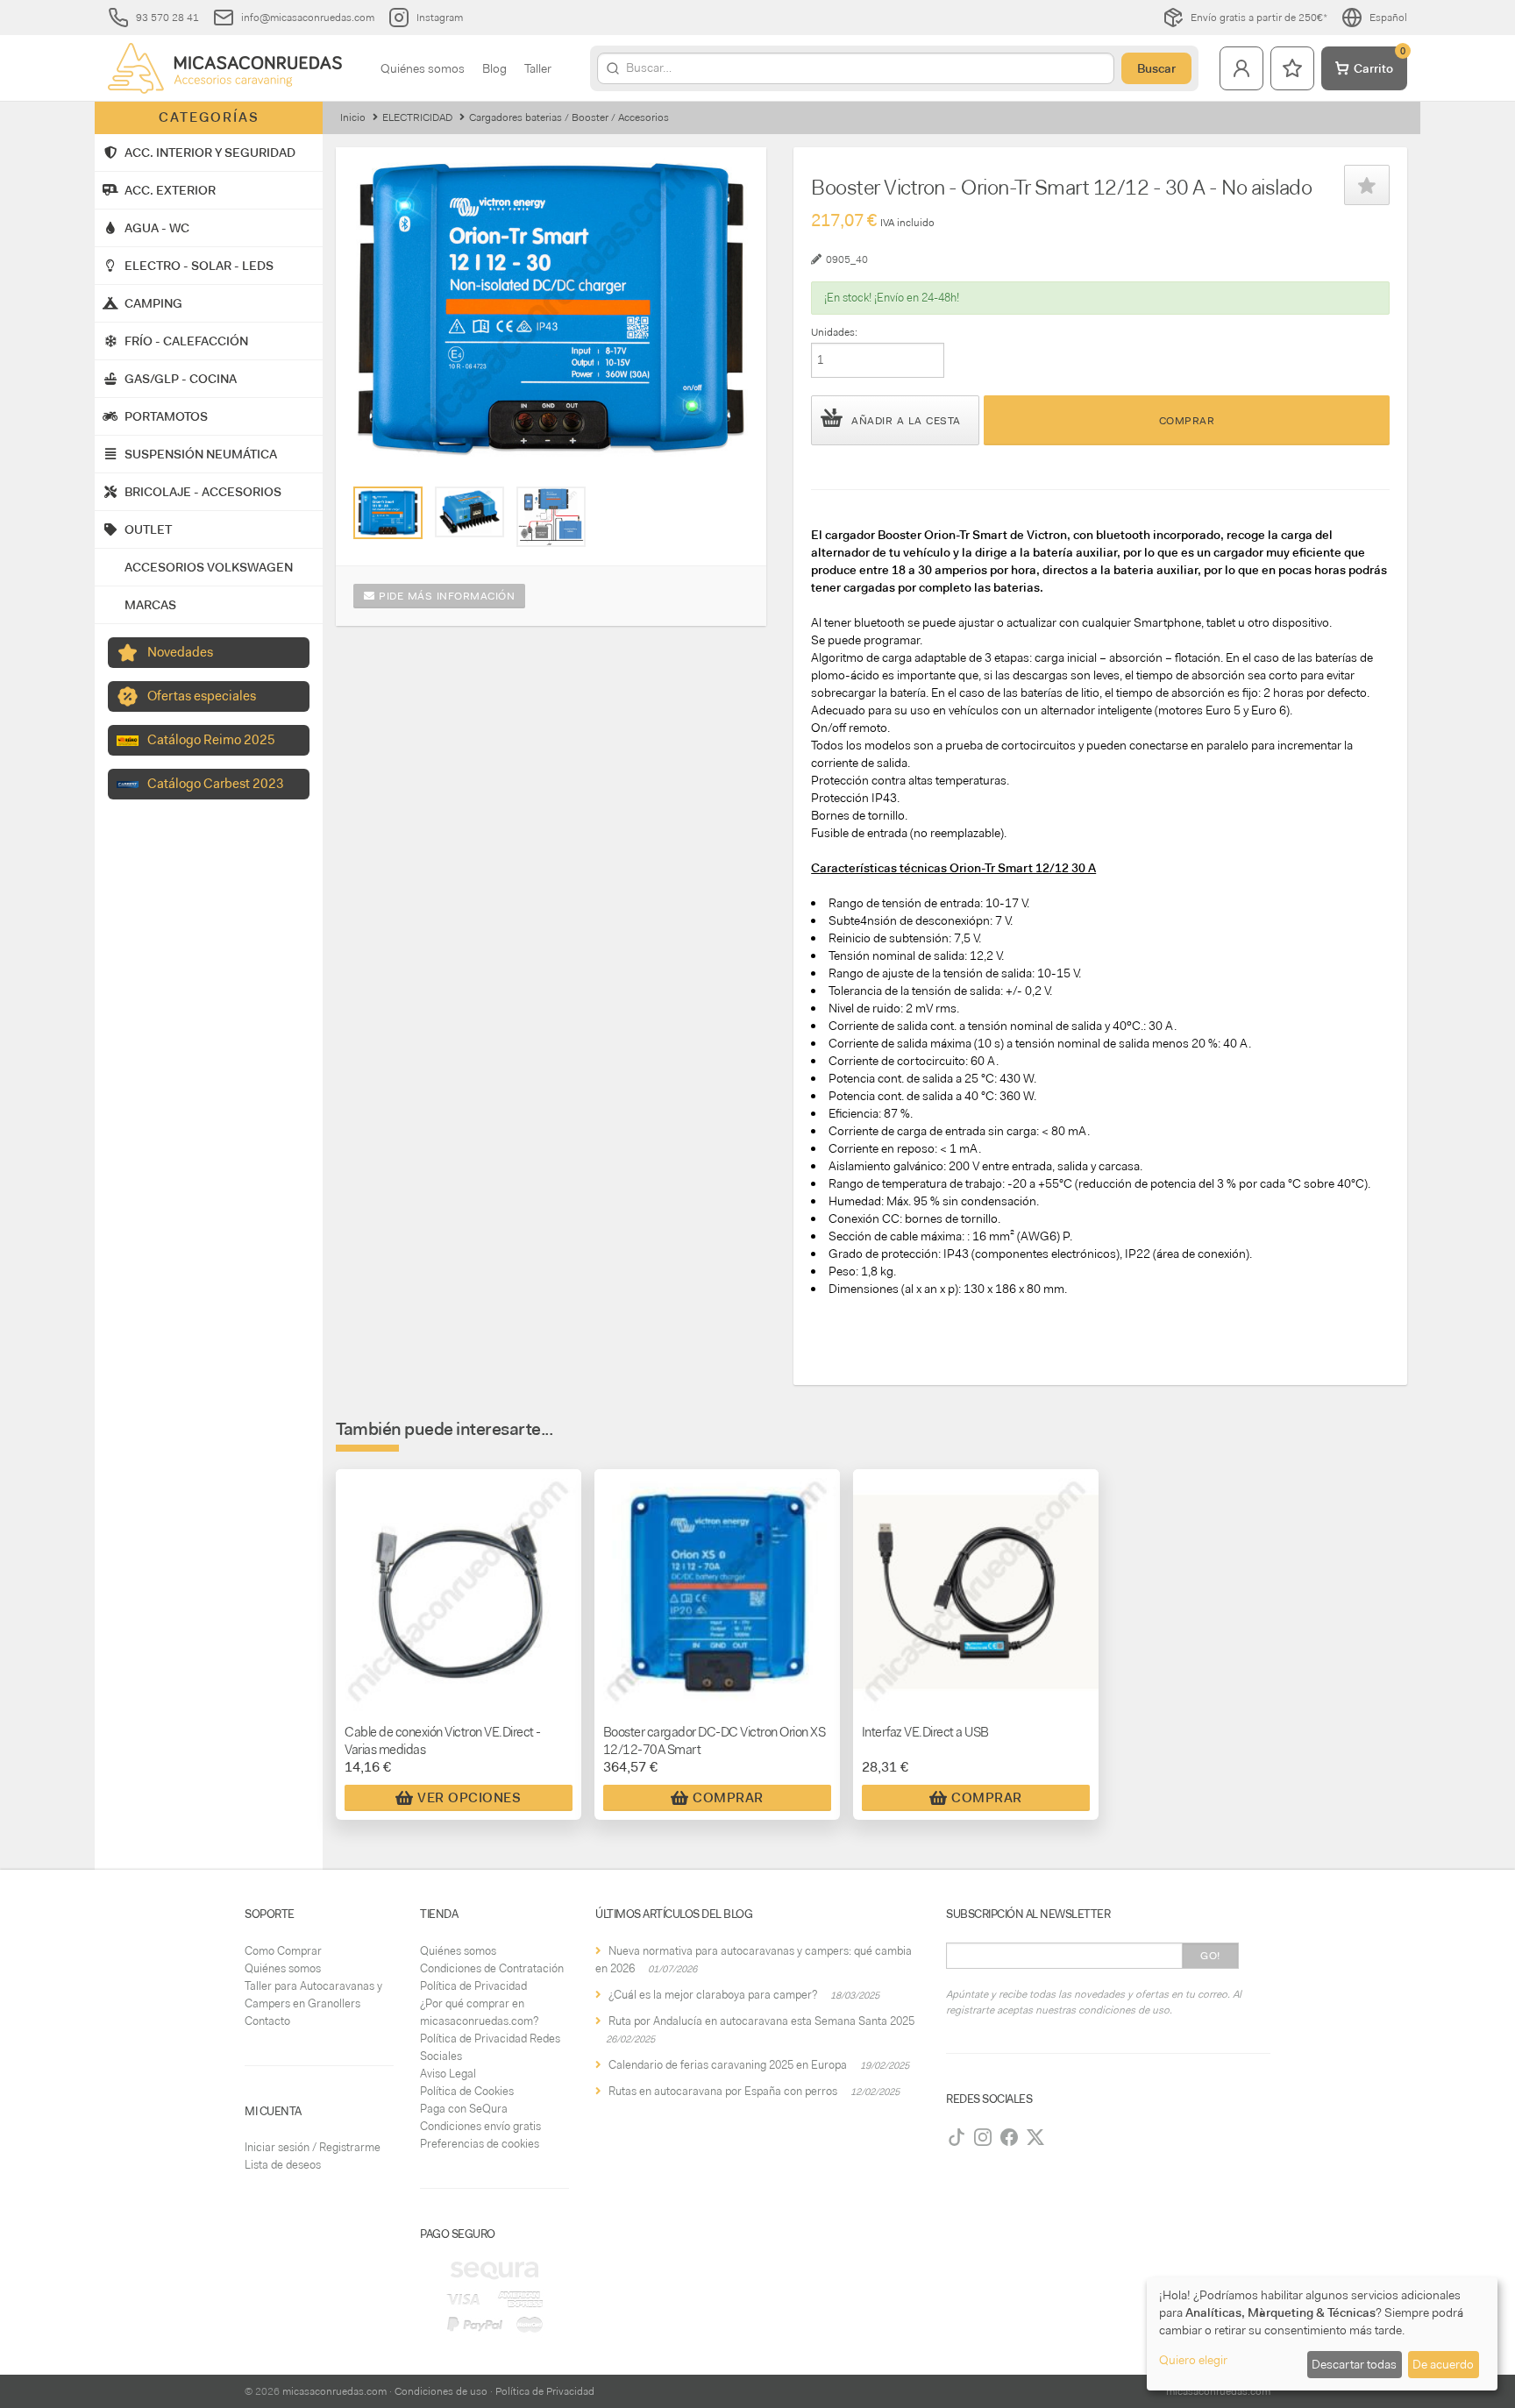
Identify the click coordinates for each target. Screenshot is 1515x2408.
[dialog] (1322, 2334)
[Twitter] (1035, 2137)
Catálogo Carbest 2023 (216, 784)
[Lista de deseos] (1292, 68)
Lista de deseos (283, 2165)
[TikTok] (957, 2137)
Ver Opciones (469, 1798)
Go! (1210, 1956)
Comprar (1187, 421)
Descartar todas (1354, 2364)
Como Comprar (283, 1951)
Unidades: (834, 332)
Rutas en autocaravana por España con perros (723, 2091)
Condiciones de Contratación (492, 1968)
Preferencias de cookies (480, 2144)
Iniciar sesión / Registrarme (313, 2147)
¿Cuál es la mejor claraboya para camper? (713, 1995)
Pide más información (445, 596)
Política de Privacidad (473, 1986)
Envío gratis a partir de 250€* (1259, 18)
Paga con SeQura (464, 2109)
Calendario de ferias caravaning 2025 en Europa (728, 2065)
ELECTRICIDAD (417, 117)
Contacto (267, 2021)
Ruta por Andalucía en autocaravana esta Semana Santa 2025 (761, 2021)
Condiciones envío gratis (480, 2126)
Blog (494, 68)
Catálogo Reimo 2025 (211, 740)
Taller (538, 68)
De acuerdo (1443, 2364)
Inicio (353, 117)
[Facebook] (1009, 2137)
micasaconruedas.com (334, 2391)
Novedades (180, 652)
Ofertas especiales (202, 696)
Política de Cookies (467, 2091)
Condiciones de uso (441, 2391)
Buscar (1156, 68)
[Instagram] (983, 2137)
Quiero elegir (1193, 2360)
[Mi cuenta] (1241, 68)
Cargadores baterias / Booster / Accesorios (569, 117)
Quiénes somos (423, 68)
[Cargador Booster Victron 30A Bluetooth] (388, 513)
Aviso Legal (448, 2074)
